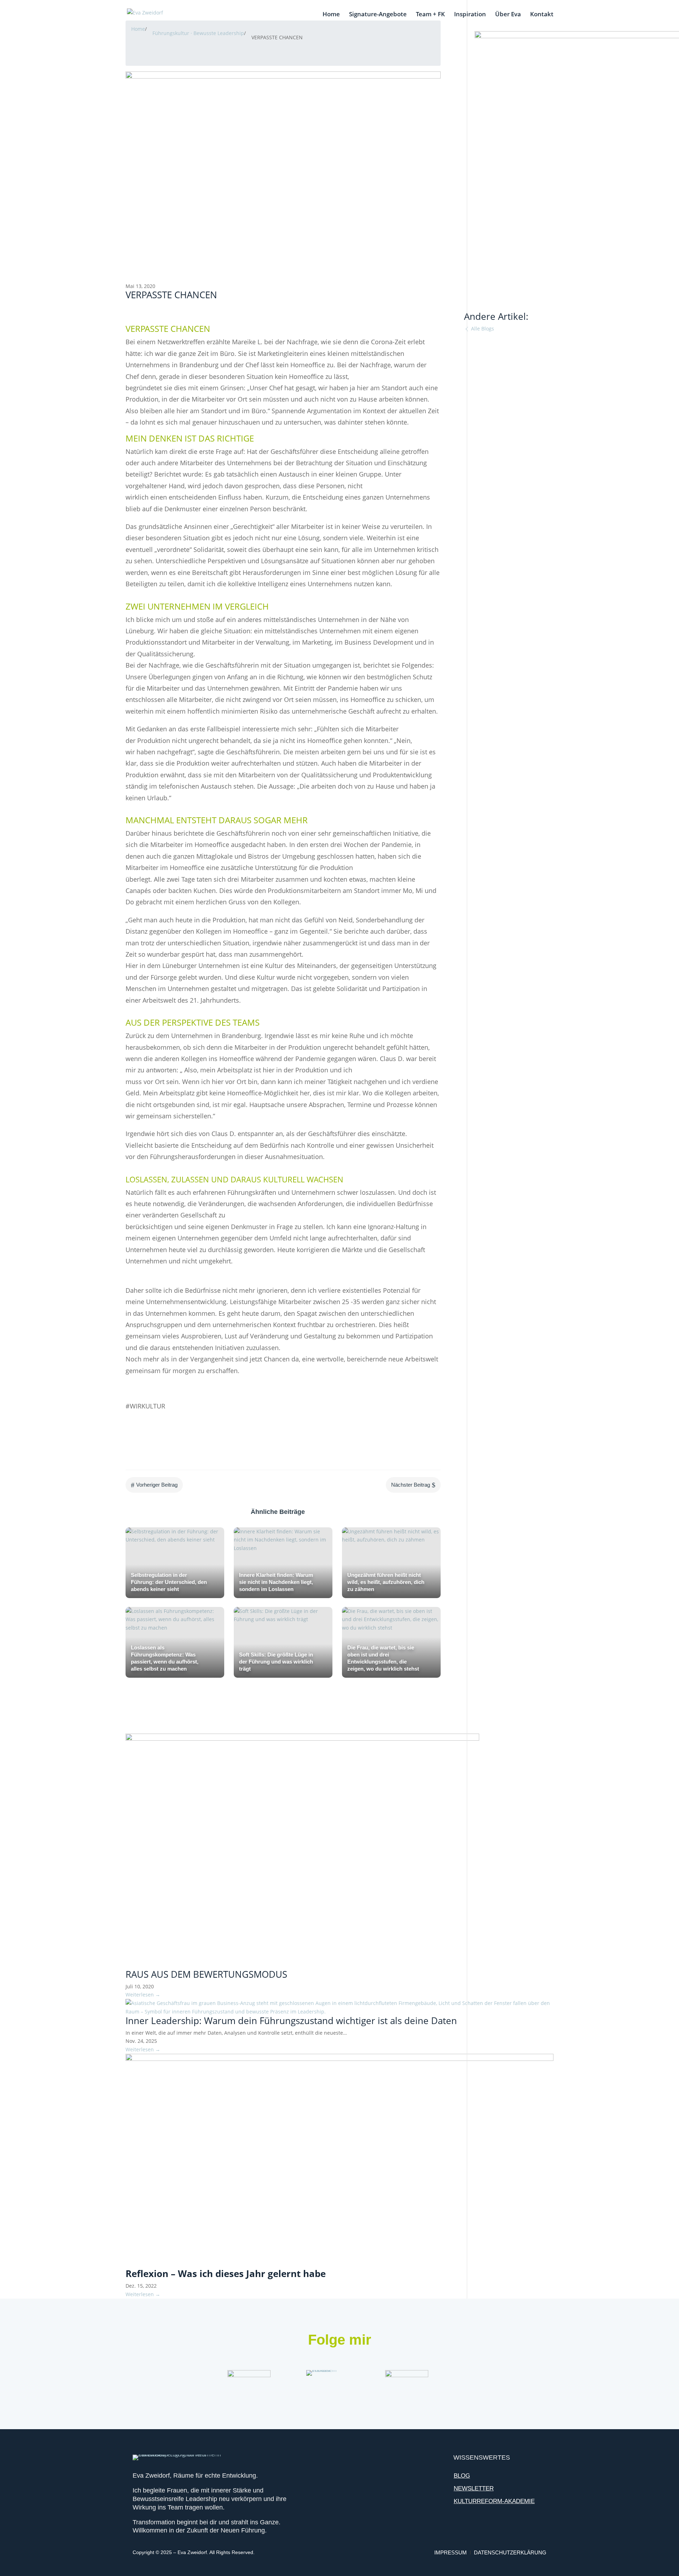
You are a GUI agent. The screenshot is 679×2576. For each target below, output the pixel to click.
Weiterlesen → (143, 1995)
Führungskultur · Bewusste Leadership (198, 33)
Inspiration (470, 15)
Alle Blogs (482, 329)
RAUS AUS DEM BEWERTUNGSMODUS (206, 1974)
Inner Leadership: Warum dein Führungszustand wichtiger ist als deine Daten (291, 2021)
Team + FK (430, 15)
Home (331, 15)
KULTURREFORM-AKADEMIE (494, 2501)
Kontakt (542, 15)
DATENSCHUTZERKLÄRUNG (510, 2552)
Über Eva (508, 15)
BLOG (462, 2476)
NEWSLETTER (474, 2488)
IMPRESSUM (451, 2552)
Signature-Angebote (378, 15)
